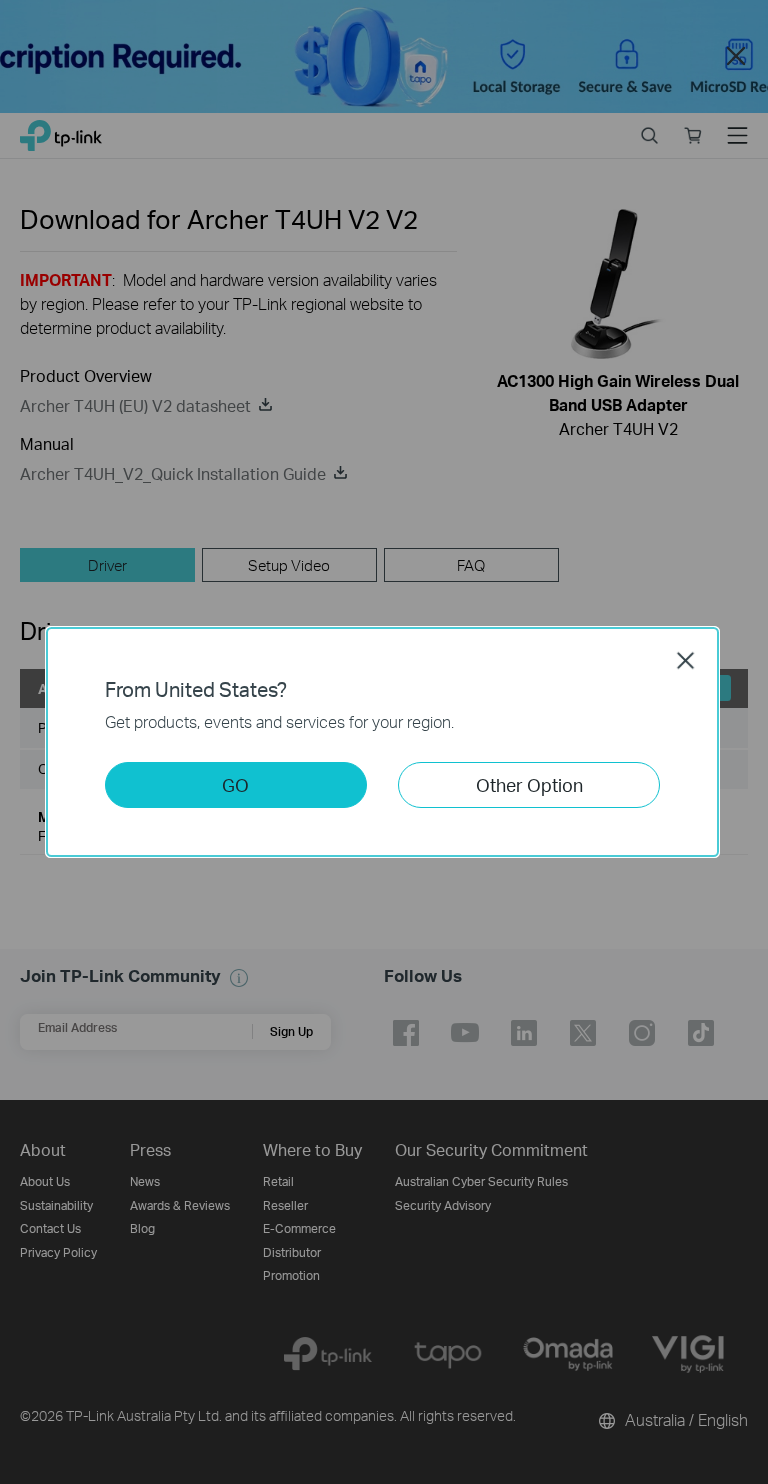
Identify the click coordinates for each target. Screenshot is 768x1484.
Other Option (529, 784)
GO (235, 784)
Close (686, 660)
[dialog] (384, 742)
